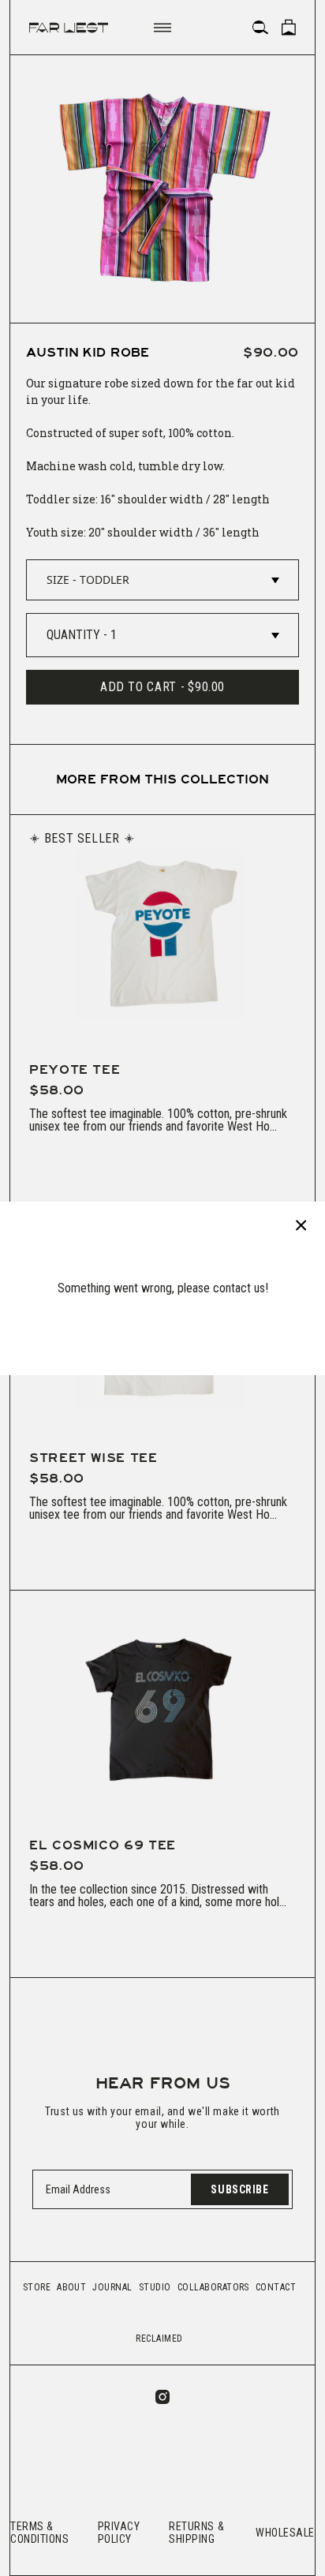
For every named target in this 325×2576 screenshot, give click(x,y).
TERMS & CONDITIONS (40, 2533)
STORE (37, 2287)
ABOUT (71, 2287)
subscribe (239, 2189)
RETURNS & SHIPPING (196, 2533)
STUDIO (155, 2287)
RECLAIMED (159, 2339)
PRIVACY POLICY (119, 2533)
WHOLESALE (285, 2533)
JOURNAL (112, 2287)
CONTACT (276, 2287)
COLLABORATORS (213, 2287)
